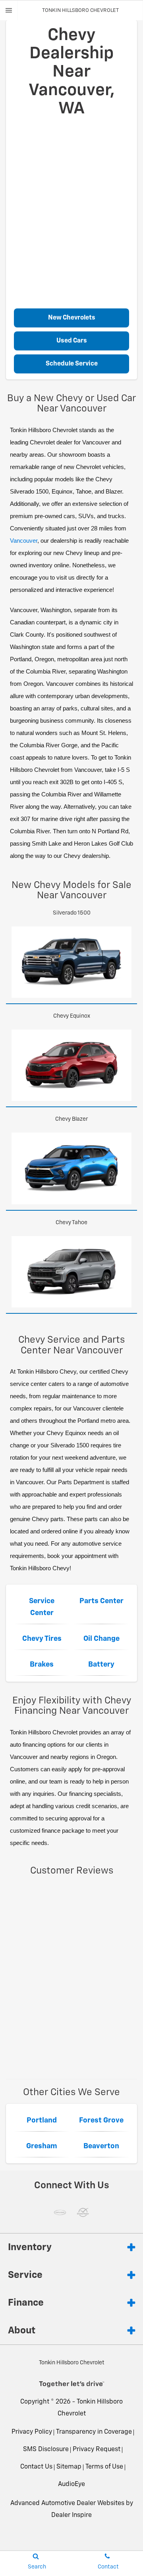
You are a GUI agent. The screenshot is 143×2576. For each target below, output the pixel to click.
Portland (42, 2121)
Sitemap (69, 2467)
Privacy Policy (32, 2432)
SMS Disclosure (46, 2450)
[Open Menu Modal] (9, 10)
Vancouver (24, 541)
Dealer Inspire (71, 2515)
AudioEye (71, 2484)
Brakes (42, 1665)
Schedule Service (72, 364)
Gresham (42, 2146)
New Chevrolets (72, 318)
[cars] (60, 2212)
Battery (101, 1665)
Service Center (42, 1607)
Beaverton (101, 2146)
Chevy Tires (42, 1639)
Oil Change (101, 1639)
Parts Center (101, 1601)
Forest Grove (101, 2121)
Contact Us (36, 2467)
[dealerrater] (83, 2212)
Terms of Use (104, 2467)
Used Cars (72, 341)
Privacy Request (97, 2450)
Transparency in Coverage (94, 2432)
